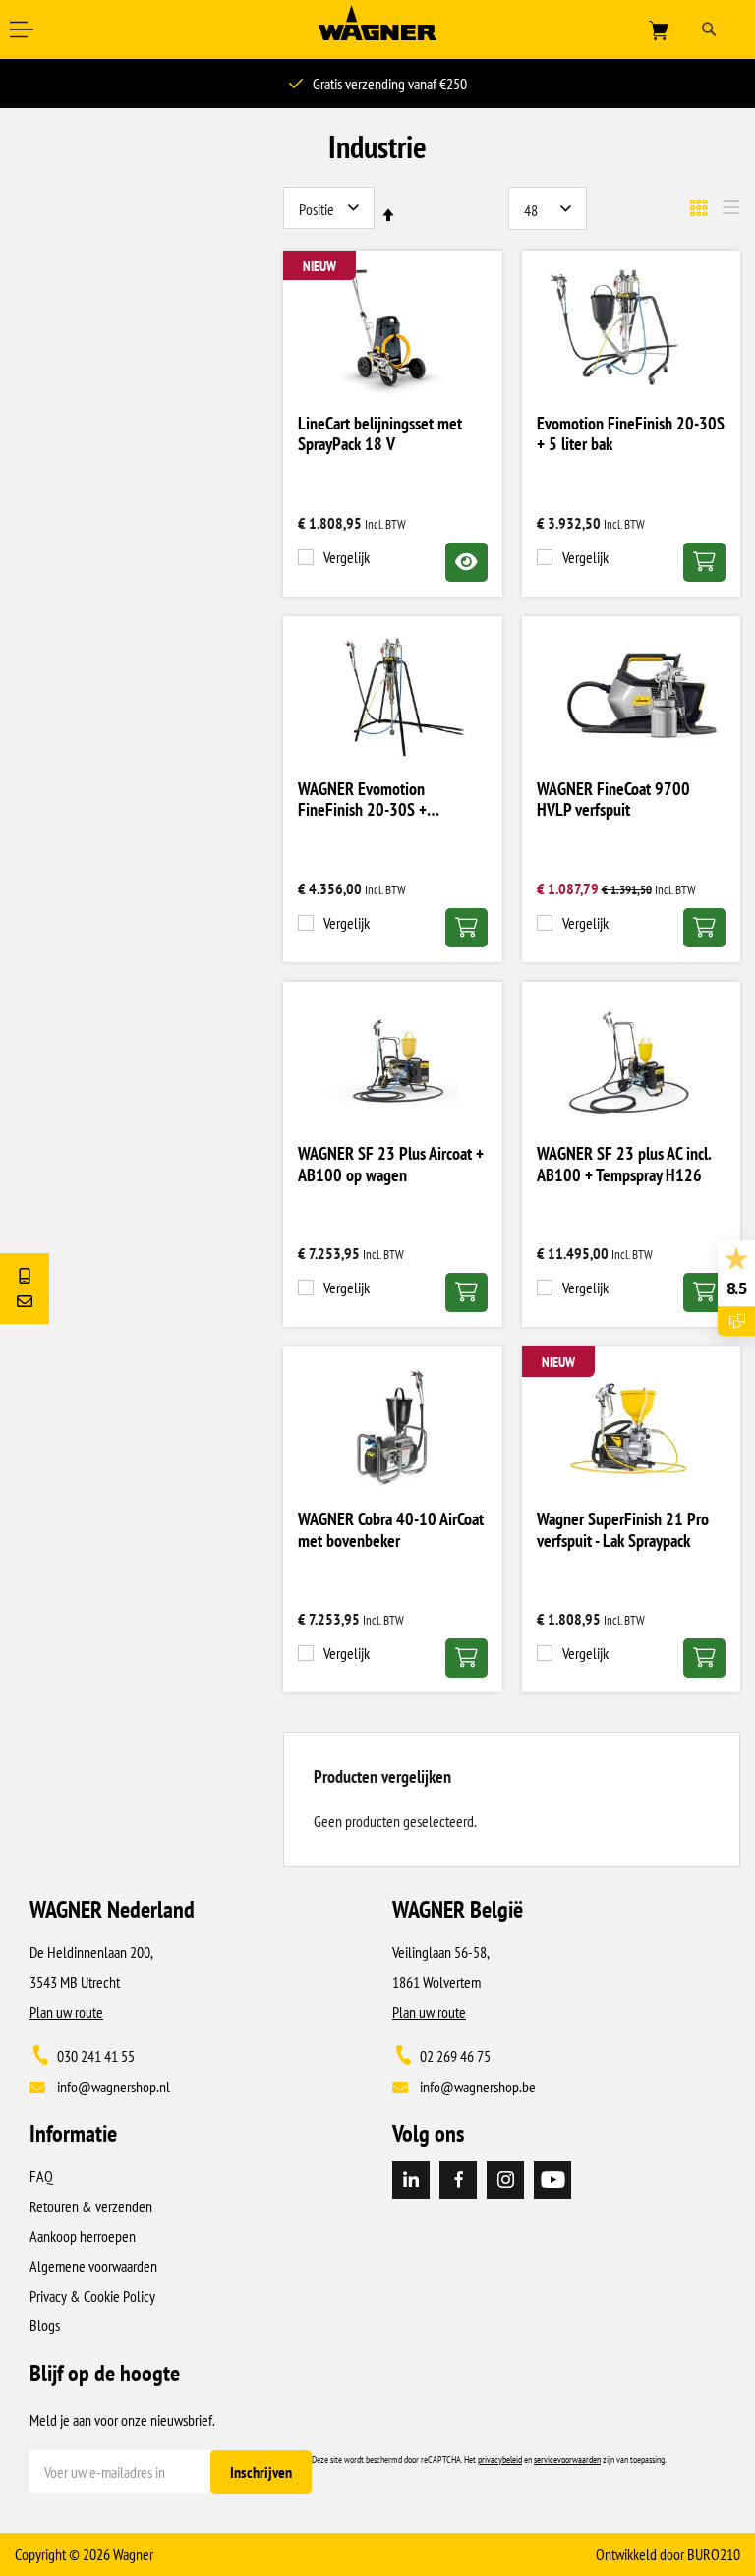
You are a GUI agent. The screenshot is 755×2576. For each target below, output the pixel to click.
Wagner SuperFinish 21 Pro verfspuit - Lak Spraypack (623, 1530)
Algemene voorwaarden (93, 2266)
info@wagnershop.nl (114, 2087)
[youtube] (552, 2180)
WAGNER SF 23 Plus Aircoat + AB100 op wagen (391, 1165)
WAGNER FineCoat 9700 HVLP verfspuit (613, 800)
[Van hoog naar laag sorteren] (388, 215)
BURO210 (714, 2554)
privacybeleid (500, 2460)
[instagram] (505, 2180)
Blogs (45, 2325)
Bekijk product (466, 562)
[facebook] (458, 2180)
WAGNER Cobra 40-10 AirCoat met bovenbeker (391, 1530)
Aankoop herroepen (83, 2236)
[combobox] (714, 29)
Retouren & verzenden (91, 2206)
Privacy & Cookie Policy (92, 2296)
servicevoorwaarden (567, 2460)
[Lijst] (731, 208)
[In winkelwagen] (704, 562)
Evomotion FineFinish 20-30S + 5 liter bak (631, 434)
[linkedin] (411, 2180)
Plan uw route (66, 2012)
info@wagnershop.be (478, 2087)
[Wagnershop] (377, 34)
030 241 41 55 (96, 2056)
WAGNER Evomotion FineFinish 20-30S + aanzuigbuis (362, 801)
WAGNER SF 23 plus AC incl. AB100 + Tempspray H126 (624, 1165)
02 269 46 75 (455, 2056)
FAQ (41, 2176)
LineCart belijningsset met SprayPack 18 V (380, 434)
